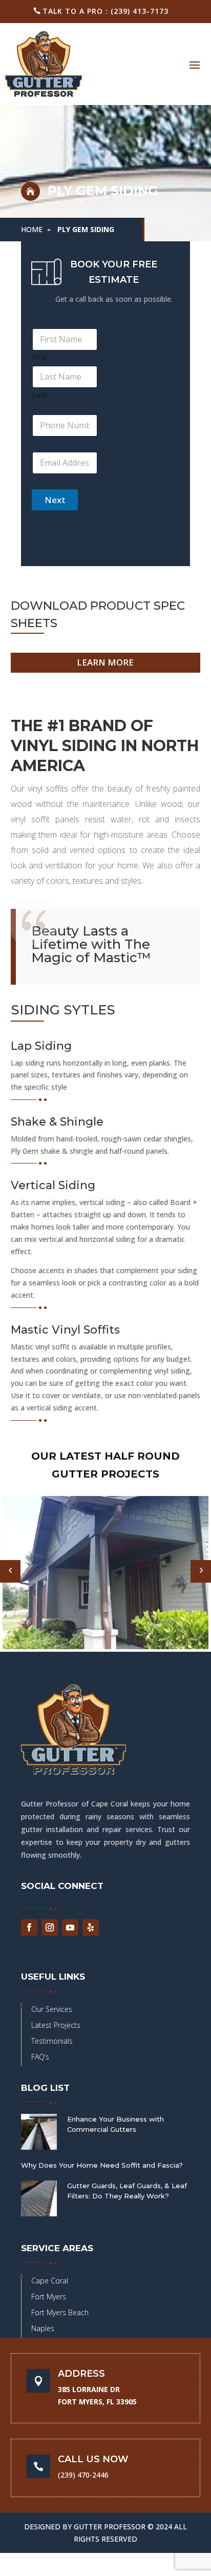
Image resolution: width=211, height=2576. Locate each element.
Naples (43, 2328)
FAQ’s (40, 2057)
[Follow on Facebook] (29, 1927)
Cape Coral (50, 2281)
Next (55, 500)
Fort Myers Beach (60, 2312)
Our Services (52, 2009)
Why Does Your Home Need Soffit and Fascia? (102, 2165)
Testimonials (52, 2041)
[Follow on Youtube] (70, 1927)
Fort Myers (49, 2297)
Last (39, 395)
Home (32, 229)
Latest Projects (56, 2025)
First (39, 357)
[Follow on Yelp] (91, 1927)
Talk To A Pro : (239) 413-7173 (105, 11)
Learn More (105, 662)
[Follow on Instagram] (50, 1927)
